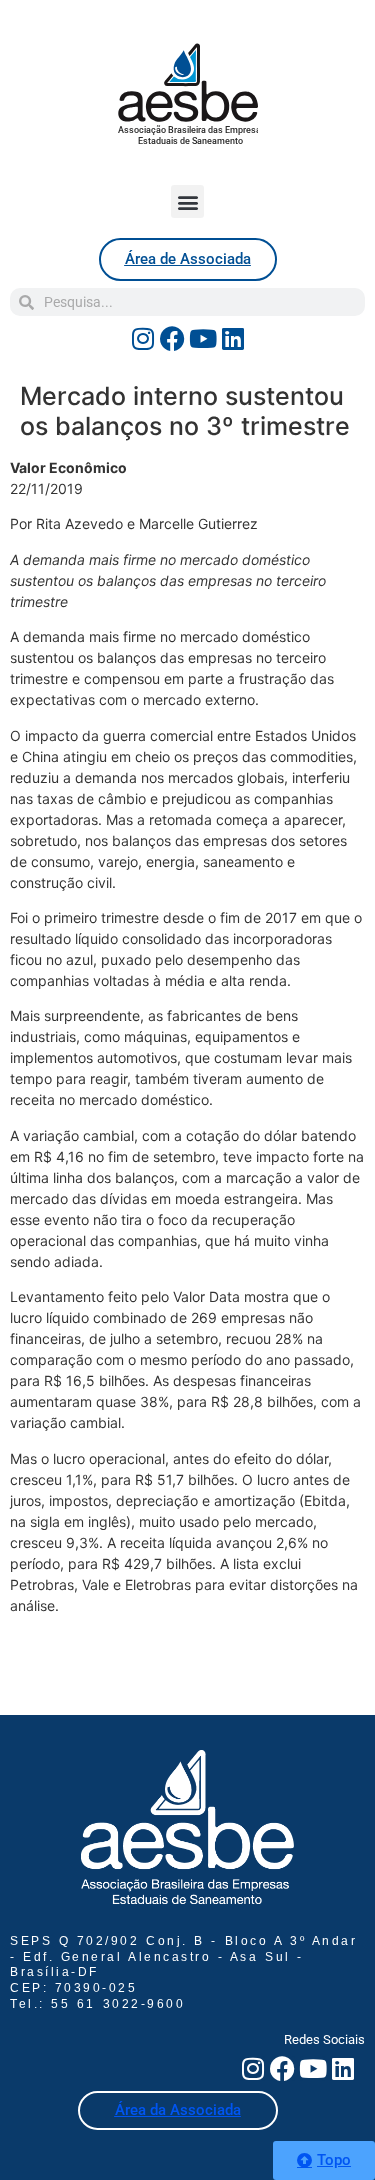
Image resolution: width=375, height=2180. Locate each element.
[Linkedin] (233, 338)
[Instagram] (143, 338)
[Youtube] (203, 338)
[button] (187, 201)
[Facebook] (173, 338)
